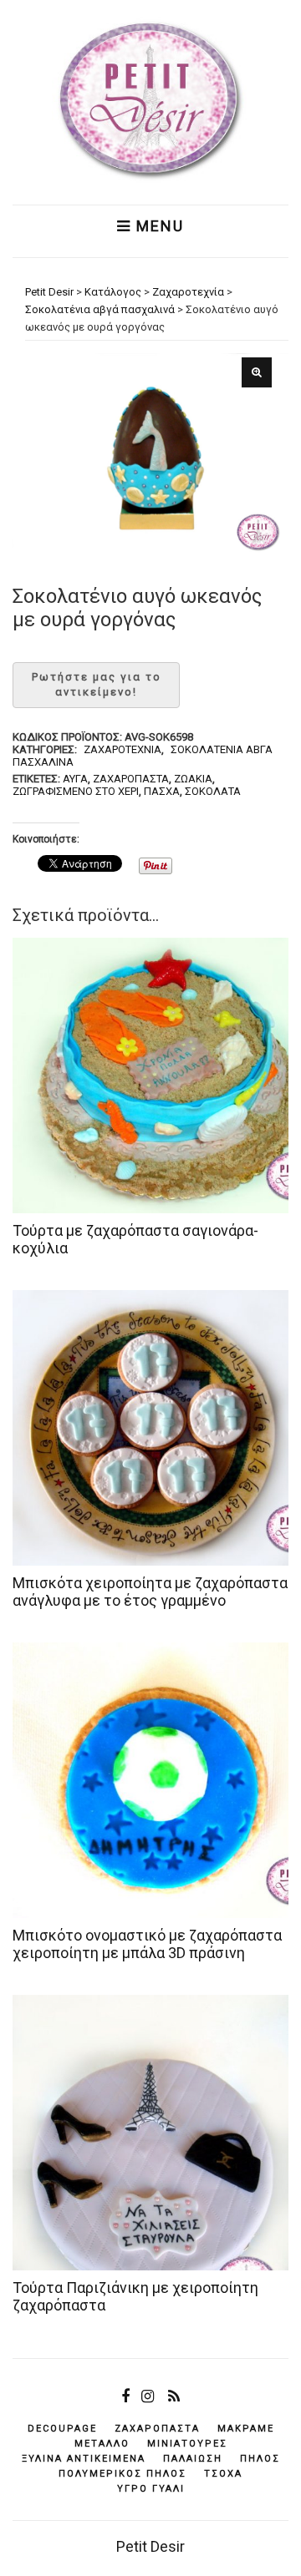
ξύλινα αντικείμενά (84, 2459)
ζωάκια (193, 779)
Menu (158, 226)
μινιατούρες (187, 2444)
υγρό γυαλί (151, 2489)
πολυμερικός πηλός (122, 2474)
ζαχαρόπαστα (131, 779)
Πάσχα (162, 791)
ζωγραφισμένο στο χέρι (76, 791)
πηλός (260, 2459)
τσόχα (223, 2474)
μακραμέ (246, 2429)
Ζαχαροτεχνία (122, 749)
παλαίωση (193, 2459)
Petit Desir (150, 2546)
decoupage (62, 2429)
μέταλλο (102, 2444)
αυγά (75, 779)
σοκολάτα (213, 791)
